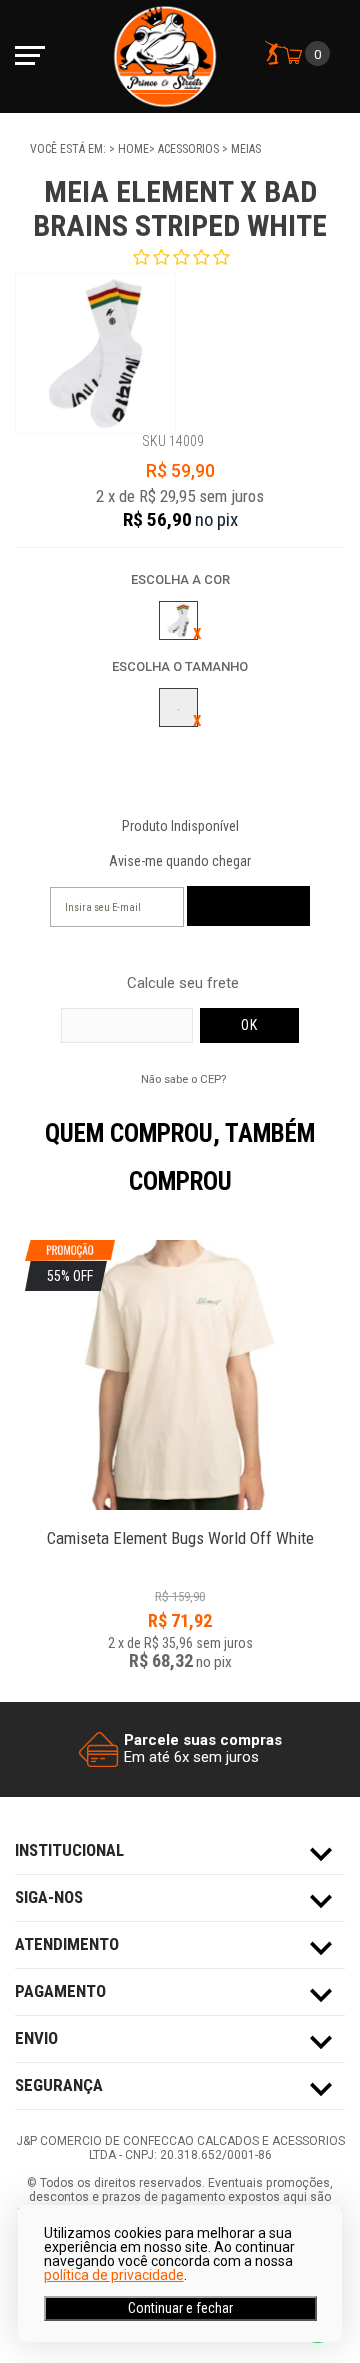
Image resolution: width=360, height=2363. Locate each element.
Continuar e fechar (180, 2308)
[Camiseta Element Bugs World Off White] (180, 1527)
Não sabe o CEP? (183, 1079)
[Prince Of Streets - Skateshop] (165, 56)
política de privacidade (114, 2275)
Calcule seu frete (183, 983)
